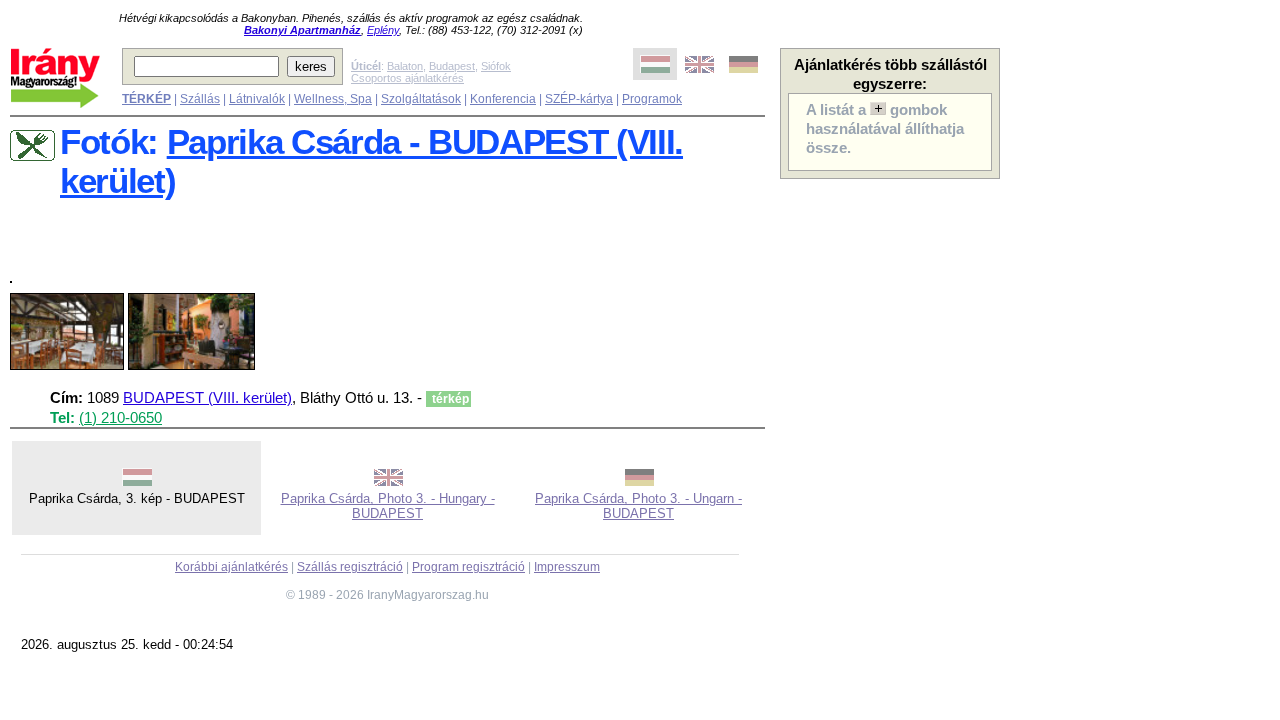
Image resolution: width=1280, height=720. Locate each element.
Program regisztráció (468, 567)
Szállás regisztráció (350, 567)
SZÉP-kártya (579, 99)
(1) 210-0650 (120, 418)
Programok (652, 99)
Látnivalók (257, 99)
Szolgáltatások (421, 99)
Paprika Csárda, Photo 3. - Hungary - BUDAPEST (388, 506)
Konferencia (503, 99)
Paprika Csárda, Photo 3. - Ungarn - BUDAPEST (638, 506)
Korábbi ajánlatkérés (231, 567)
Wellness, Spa (333, 99)
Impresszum (567, 567)
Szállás (200, 99)
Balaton (405, 66)
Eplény (383, 30)
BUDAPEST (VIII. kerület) (207, 398)
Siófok (496, 66)
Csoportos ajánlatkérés (407, 78)
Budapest (452, 66)
